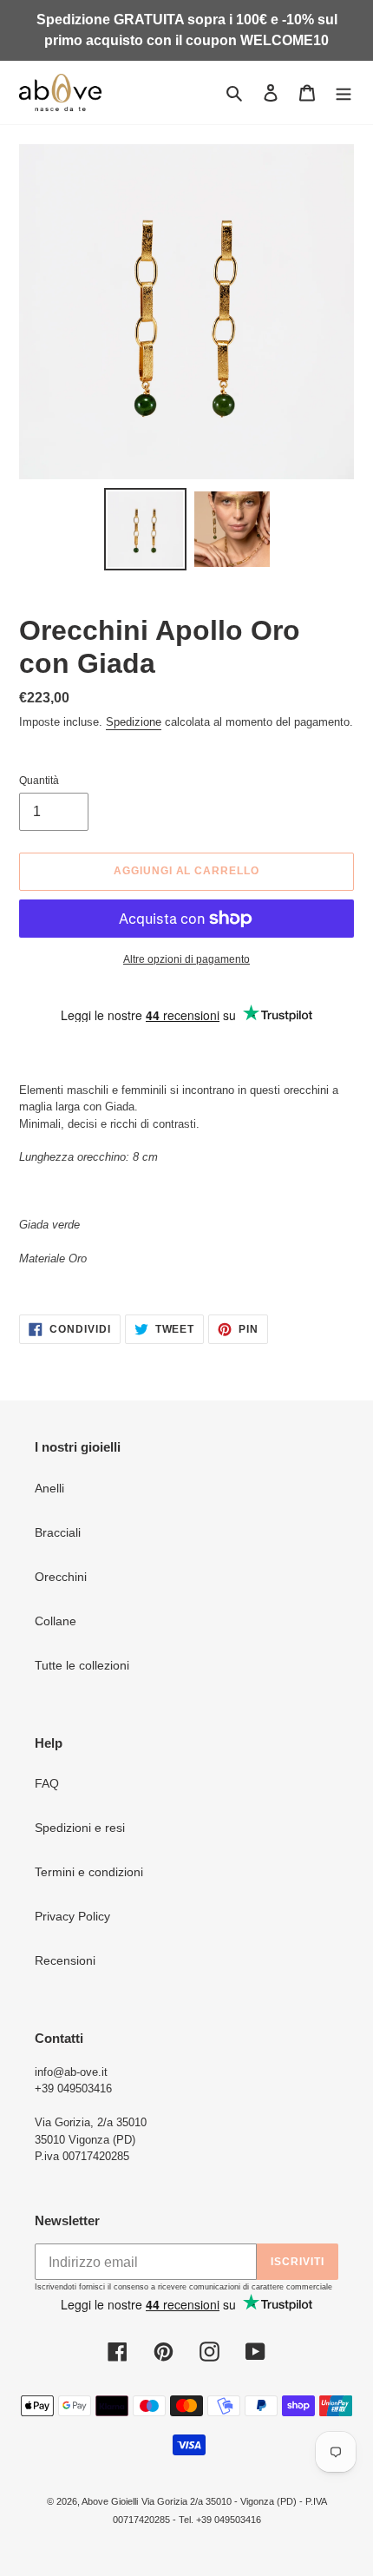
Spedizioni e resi (80, 1828)
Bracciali (58, 1532)
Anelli (49, 1488)
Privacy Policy (72, 1916)
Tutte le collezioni (82, 1665)
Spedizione (134, 722)
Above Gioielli (110, 2501)
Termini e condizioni (89, 1872)
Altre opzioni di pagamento (186, 959)
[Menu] (344, 92)
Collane (56, 1621)
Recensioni (65, 1960)
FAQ (47, 1783)
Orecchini (61, 1577)
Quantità (39, 781)
